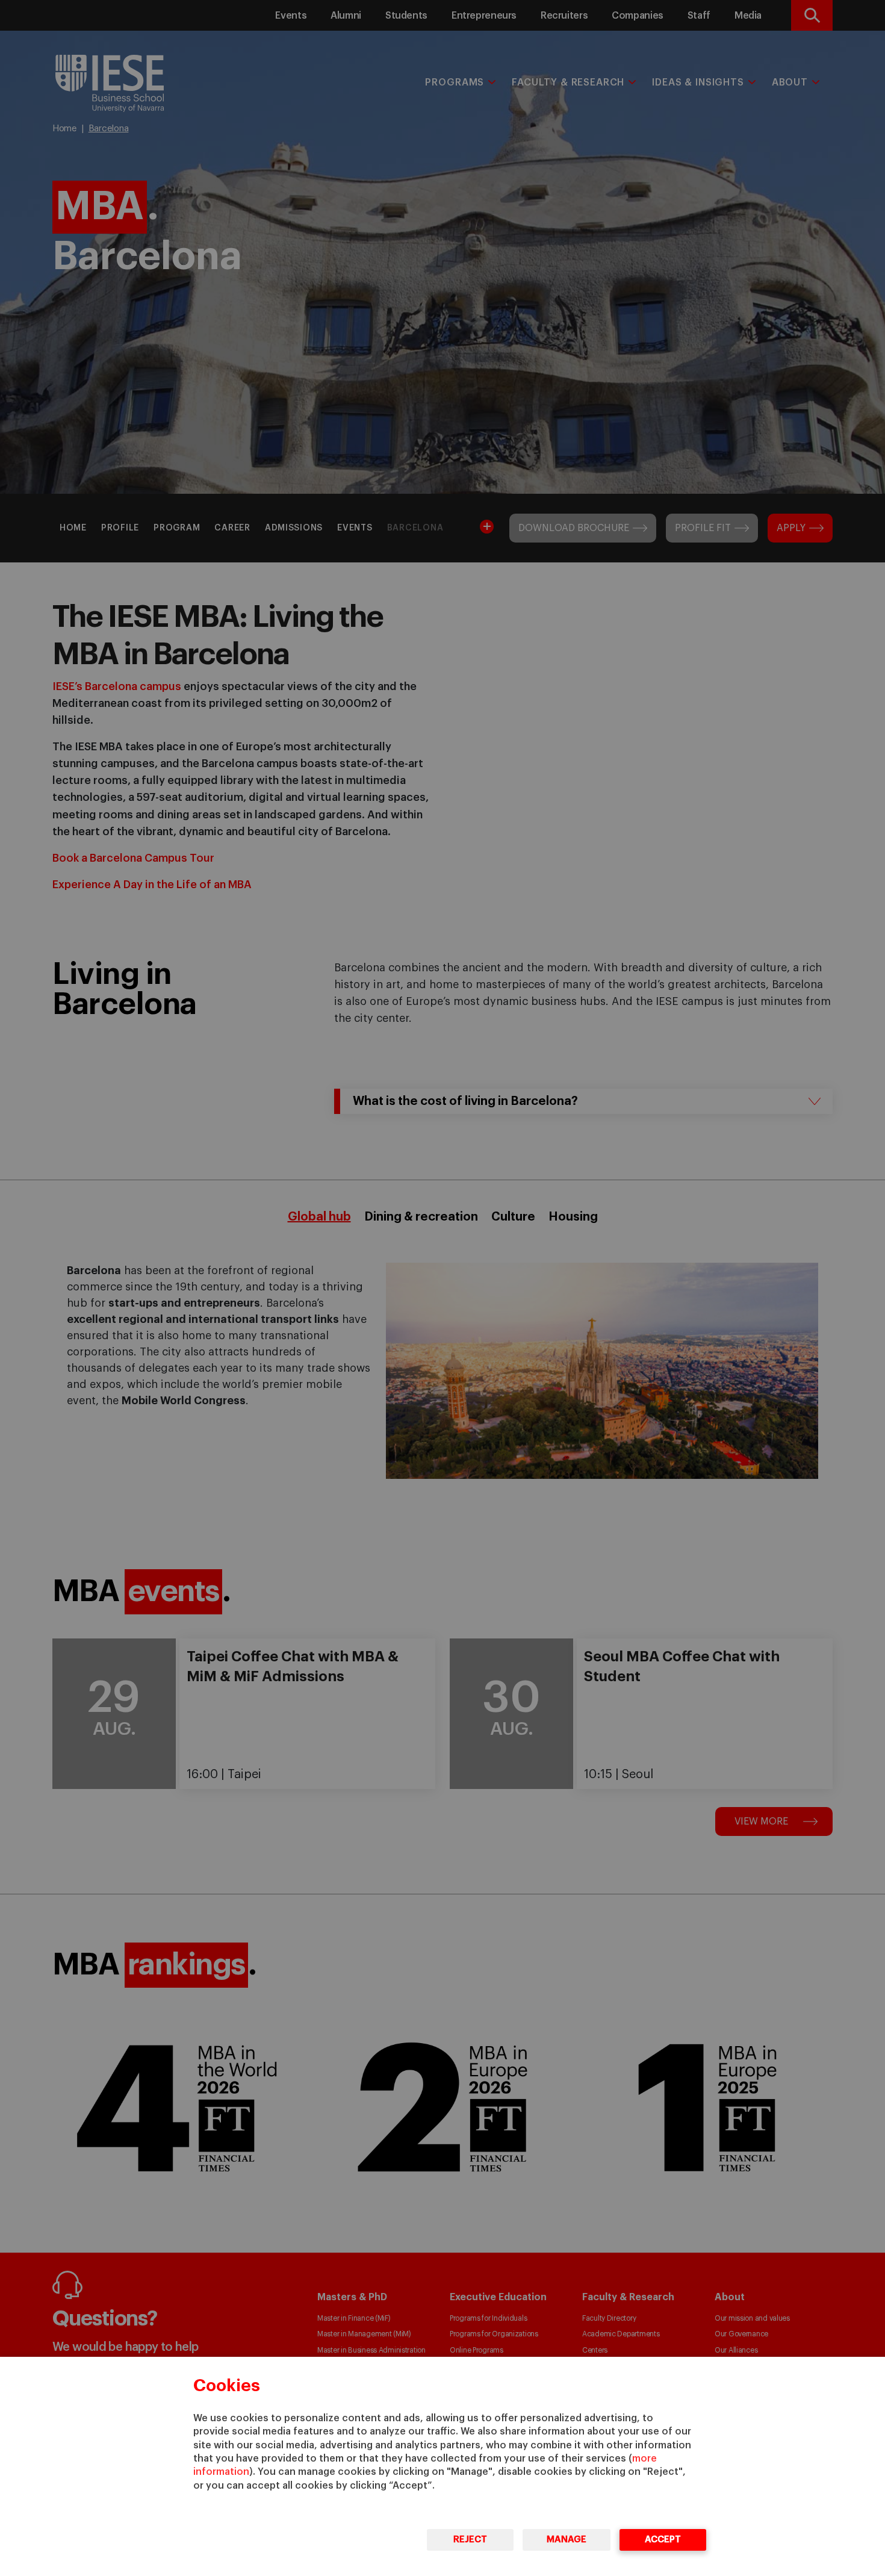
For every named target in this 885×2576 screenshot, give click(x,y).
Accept (663, 2540)
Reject (470, 2540)
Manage (567, 2540)
